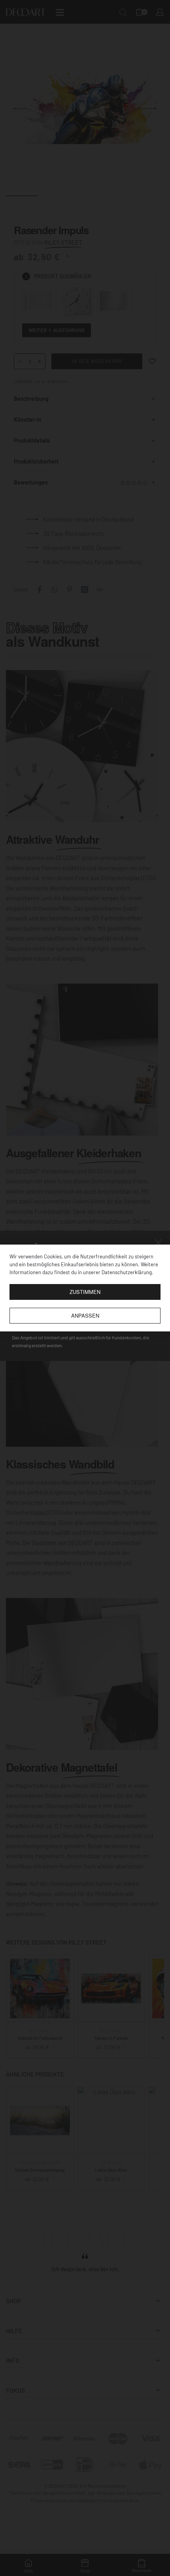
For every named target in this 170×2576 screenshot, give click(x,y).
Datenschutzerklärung (127, 1272)
